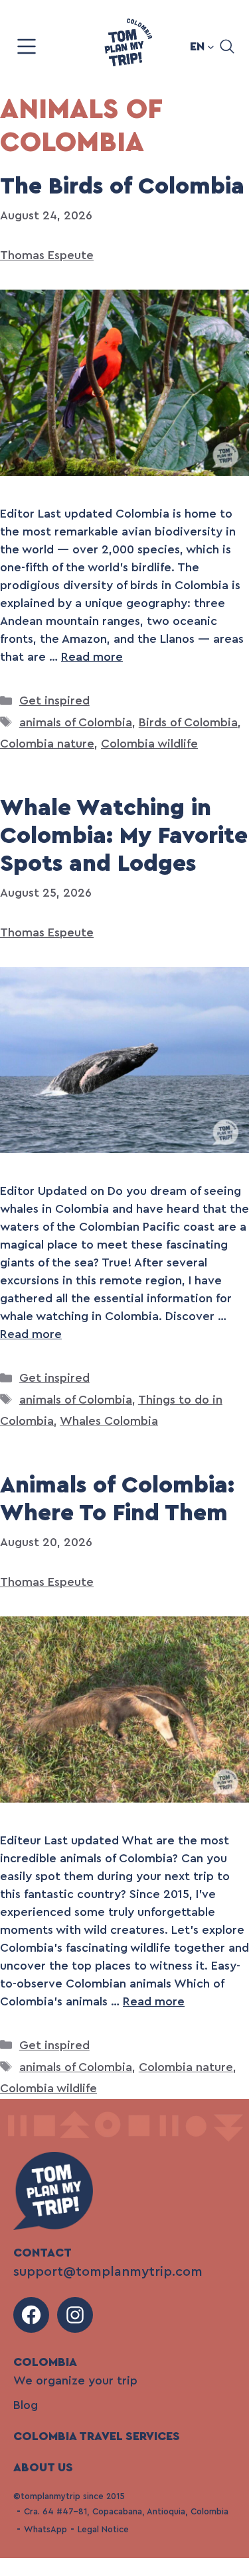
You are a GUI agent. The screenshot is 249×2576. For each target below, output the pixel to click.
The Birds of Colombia (122, 187)
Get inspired (54, 700)
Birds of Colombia (188, 722)
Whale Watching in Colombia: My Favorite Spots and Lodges (124, 836)
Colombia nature (47, 744)
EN (197, 46)
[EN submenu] (211, 47)
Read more (92, 657)
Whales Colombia (109, 1421)
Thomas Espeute (47, 255)
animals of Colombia (76, 722)
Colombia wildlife (149, 744)
